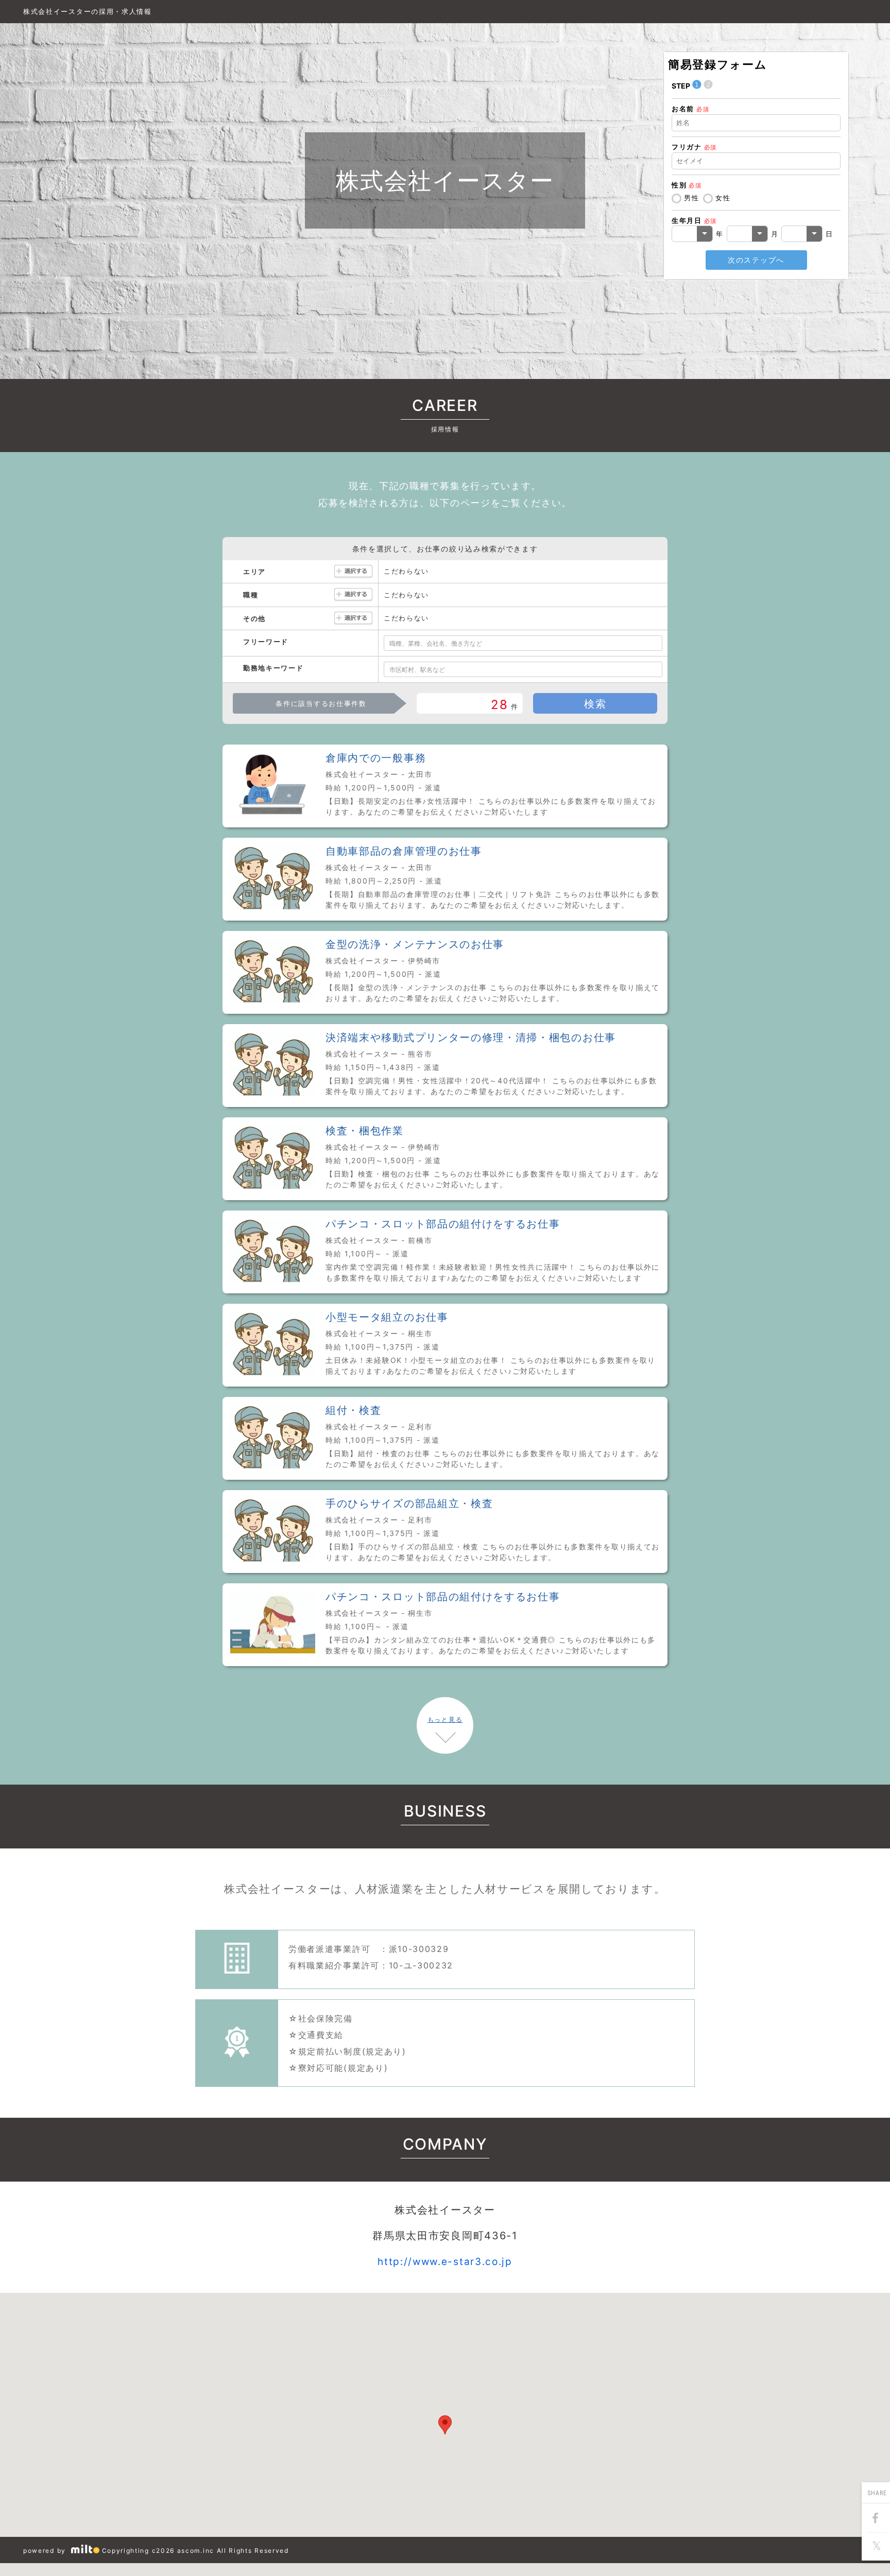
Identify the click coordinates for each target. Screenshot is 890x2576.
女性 (723, 198)
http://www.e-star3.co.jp (445, 2262)
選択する (353, 572)
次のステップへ (756, 260)
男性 (691, 198)
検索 (595, 704)
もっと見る (445, 1719)
